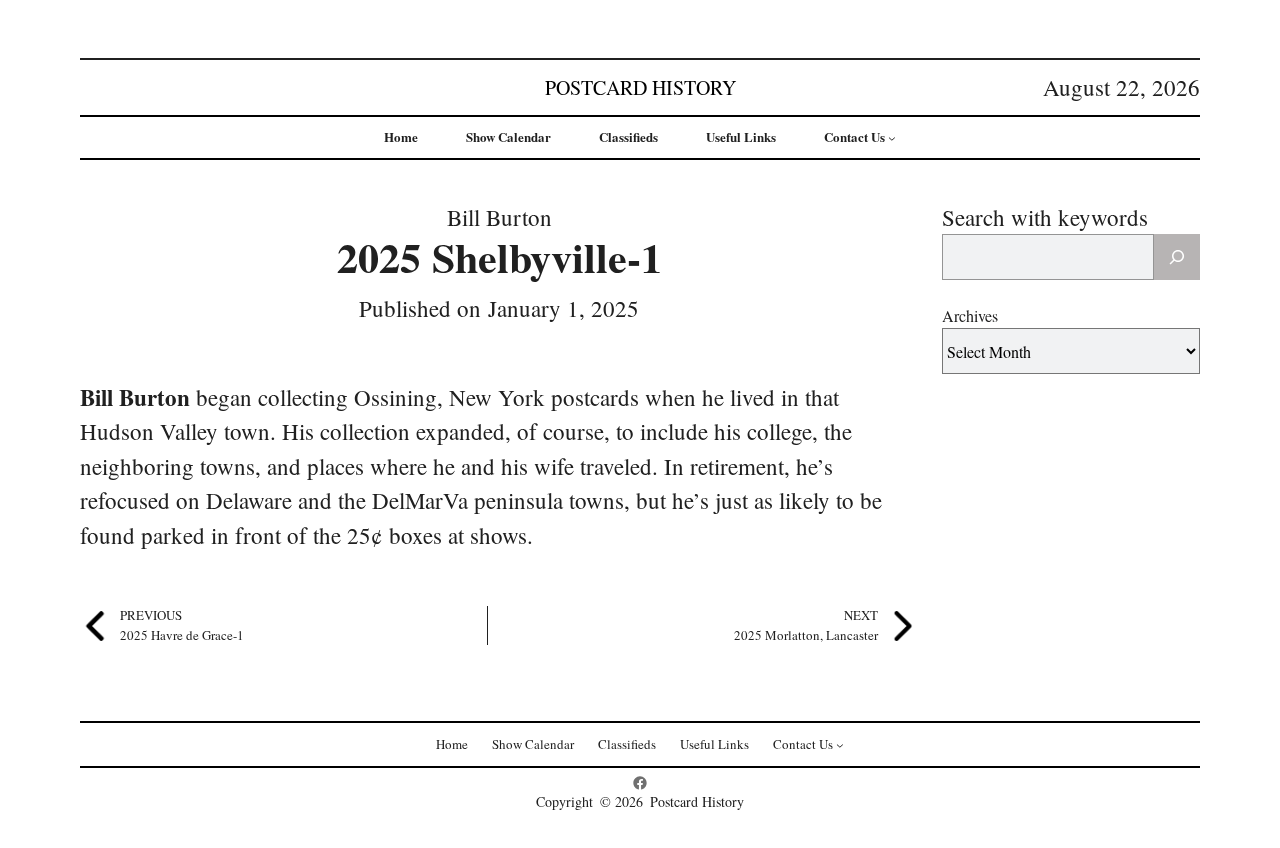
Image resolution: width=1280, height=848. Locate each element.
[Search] (1177, 257)
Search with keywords (1045, 217)
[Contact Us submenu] (892, 138)
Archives (970, 315)
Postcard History (640, 87)
